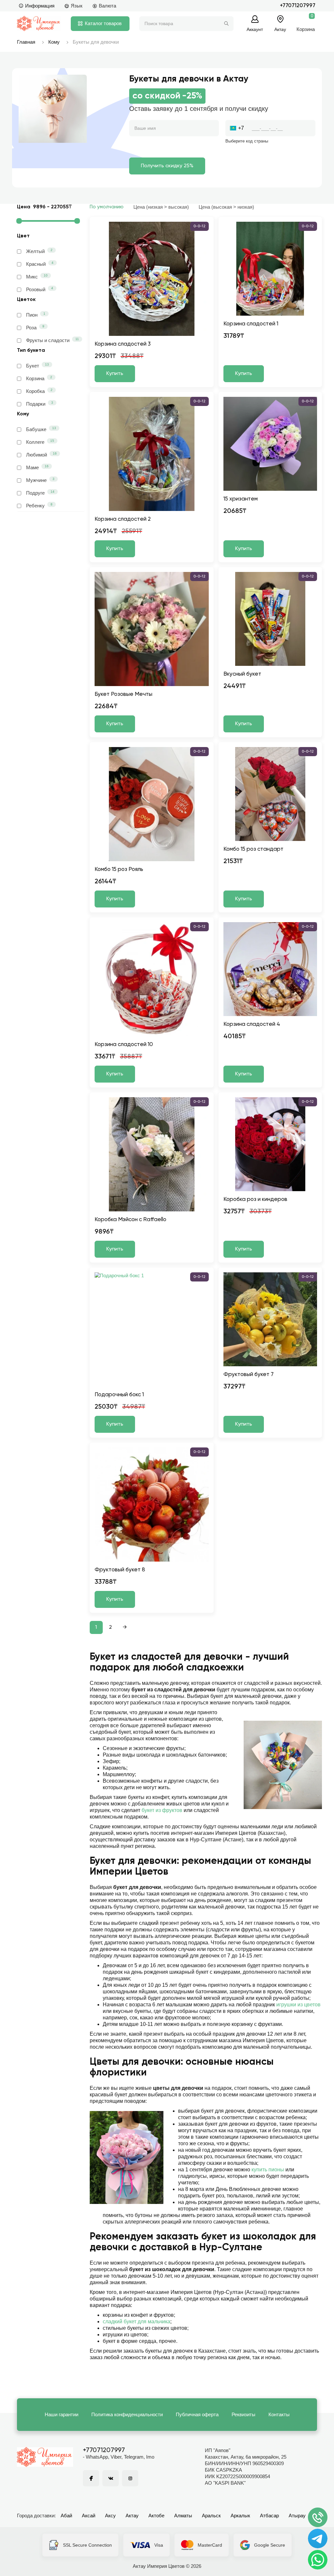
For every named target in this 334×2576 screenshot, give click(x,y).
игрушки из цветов (298, 2005)
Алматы (183, 2516)
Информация (40, 6)
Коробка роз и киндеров (255, 1199)
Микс (37, 277)
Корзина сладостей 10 (124, 1045)
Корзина (39, 378)
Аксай (89, 2516)
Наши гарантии (61, 2414)
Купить (115, 374)
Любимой (41, 455)
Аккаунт (255, 29)
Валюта (107, 6)
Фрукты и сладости (53, 340)
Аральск (211, 2516)
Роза (35, 327)
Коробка (39, 391)
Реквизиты (243, 2414)
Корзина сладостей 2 (123, 519)
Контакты (279, 2414)
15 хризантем (241, 499)
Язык (77, 6)
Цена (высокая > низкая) (226, 207)
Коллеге (40, 442)
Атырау (297, 2516)
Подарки (40, 404)
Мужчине (40, 480)
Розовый (40, 289)
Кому (54, 42)
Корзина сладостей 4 (252, 1024)
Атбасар (269, 2516)
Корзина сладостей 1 (251, 324)
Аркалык (240, 2516)
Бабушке (41, 429)
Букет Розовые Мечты (123, 694)
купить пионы (268, 2170)
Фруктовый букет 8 (120, 1570)
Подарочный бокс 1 (119, 1395)
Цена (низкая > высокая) (161, 207)
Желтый (39, 251)
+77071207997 (298, 6)
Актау (132, 2516)
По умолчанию (107, 207)
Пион (36, 315)
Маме (37, 467)
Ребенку (39, 505)
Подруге (40, 493)
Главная (26, 42)
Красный (40, 264)
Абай (66, 2516)
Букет (38, 366)
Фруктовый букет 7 (249, 1375)
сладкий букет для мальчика (137, 2321)
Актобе (156, 2516)
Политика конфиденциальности (127, 2414)
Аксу (110, 2516)
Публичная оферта (197, 2414)
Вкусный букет (242, 674)
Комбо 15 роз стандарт (253, 849)
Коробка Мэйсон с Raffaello (130, 1220)
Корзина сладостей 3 (123, 344)
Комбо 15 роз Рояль (119, 869)
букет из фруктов (162, 1810)
